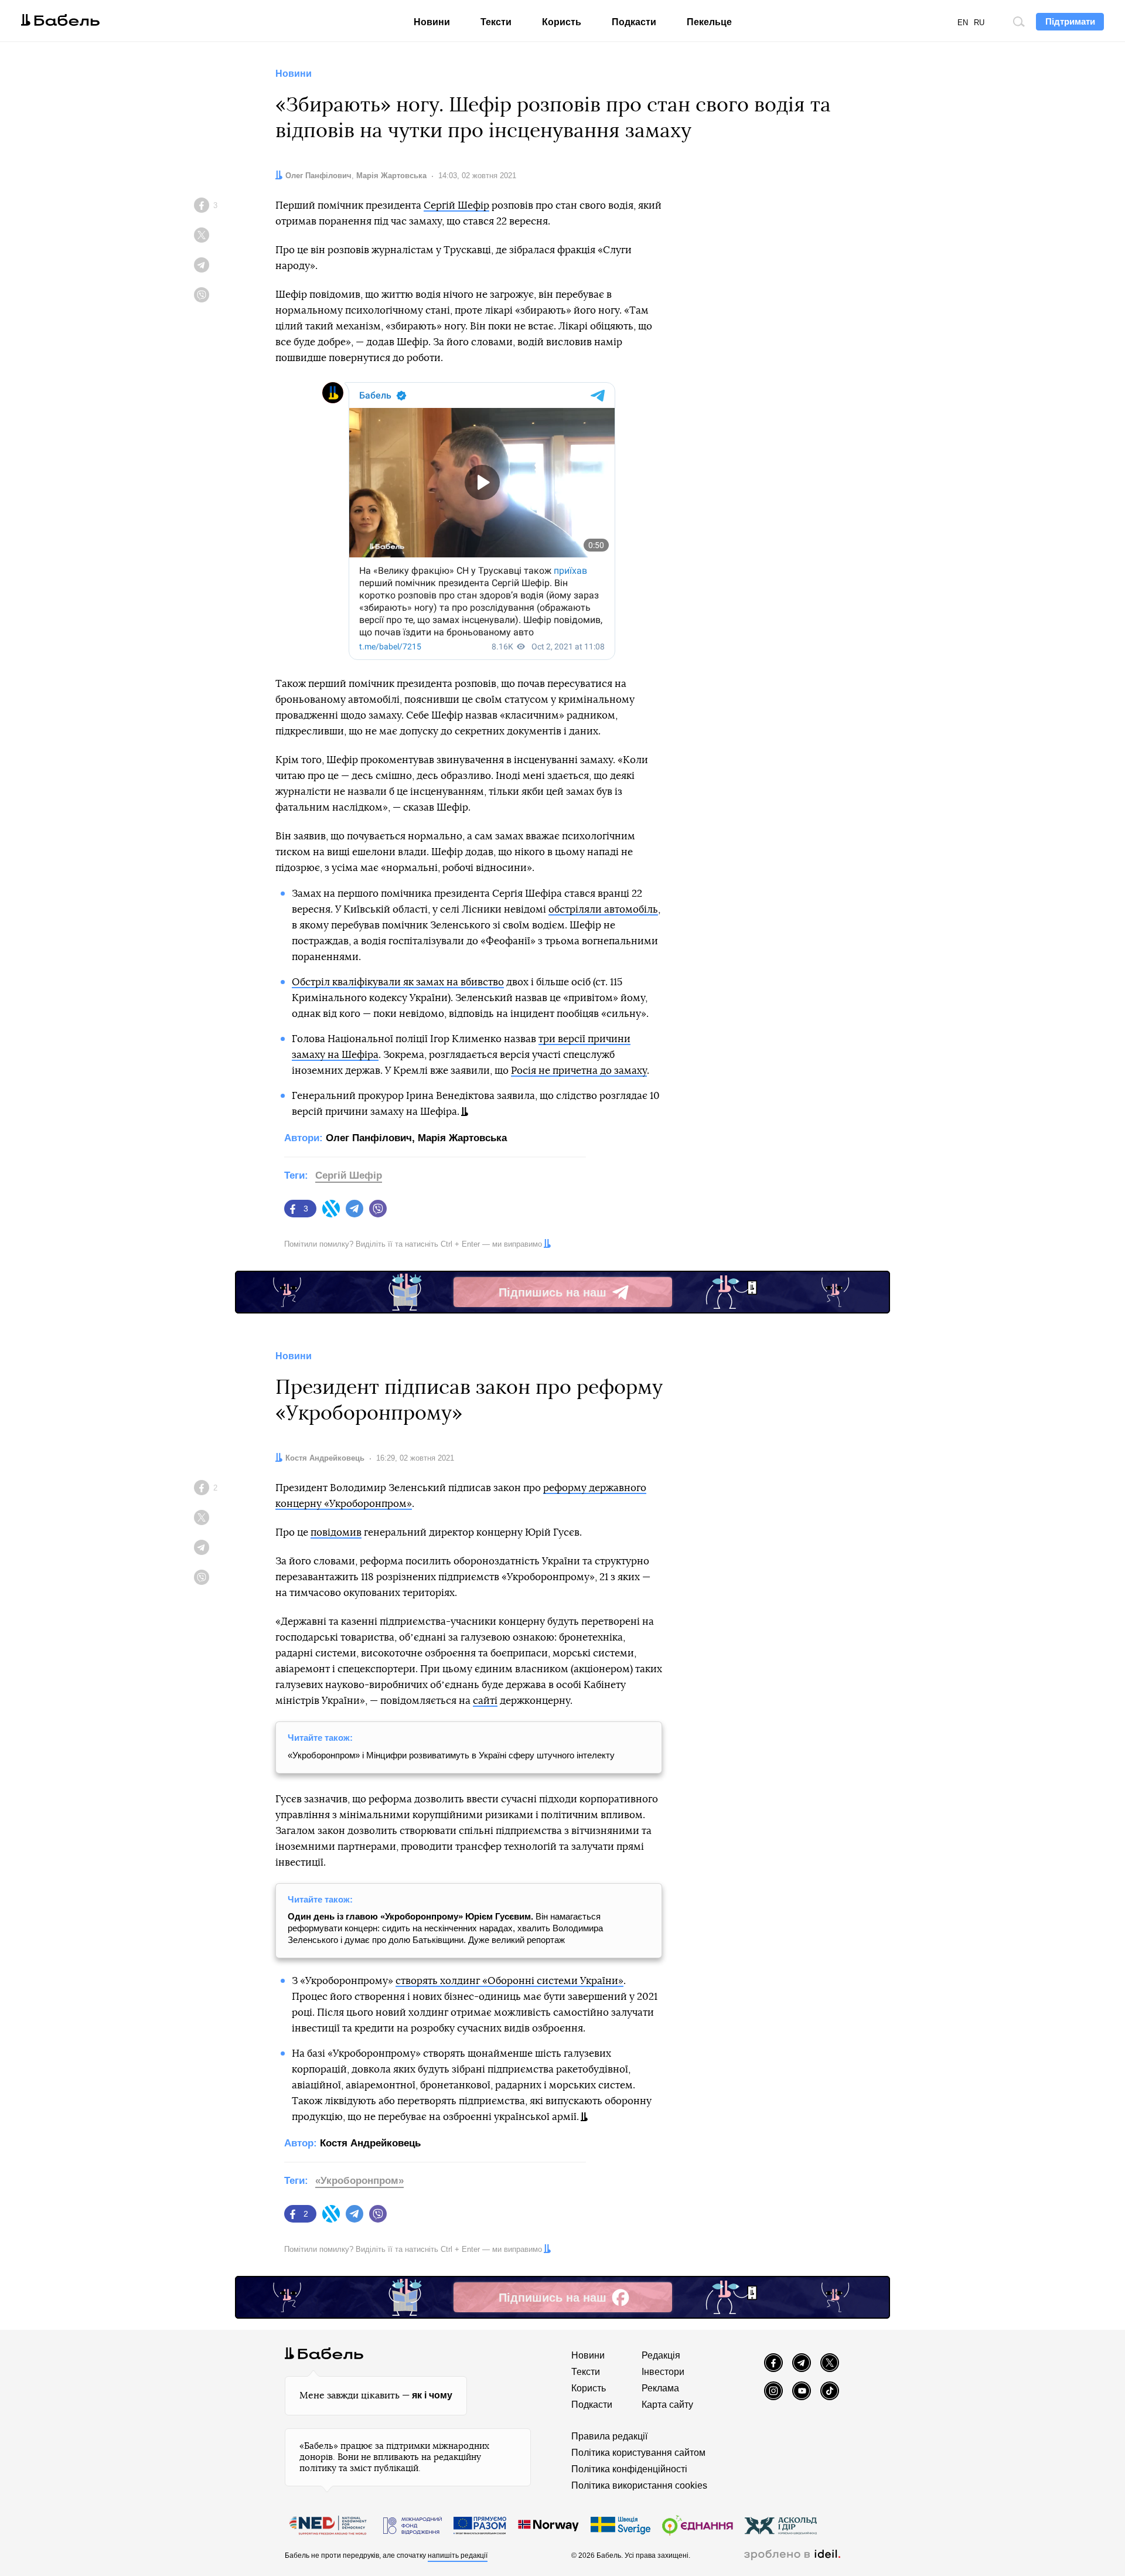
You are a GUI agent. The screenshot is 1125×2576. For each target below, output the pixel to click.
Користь (562, 22)
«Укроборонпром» (359, 2181)
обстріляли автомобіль (603, 909)
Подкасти (634, 22)
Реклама (660, 2388)
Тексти (496, 22)
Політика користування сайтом (638, 2453)
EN (963, 23)
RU (979, 23)
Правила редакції (609, 2436)
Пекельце (709, 22)
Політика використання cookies (639, 2485)
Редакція (661, 2355)
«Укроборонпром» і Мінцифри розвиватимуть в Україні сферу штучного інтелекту (451, 1755)
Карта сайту (667, 2405)
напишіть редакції (458, 2555)
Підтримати (1070, 21)
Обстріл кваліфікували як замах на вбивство (398, 982)
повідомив (336, 1532)
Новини (432, 22)
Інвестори (663, 2372)
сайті (485, 1701)
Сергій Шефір (456, 205)
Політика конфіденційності (629, 2469)
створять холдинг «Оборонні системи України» (509, 1981)
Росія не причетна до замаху (579, 1071)
